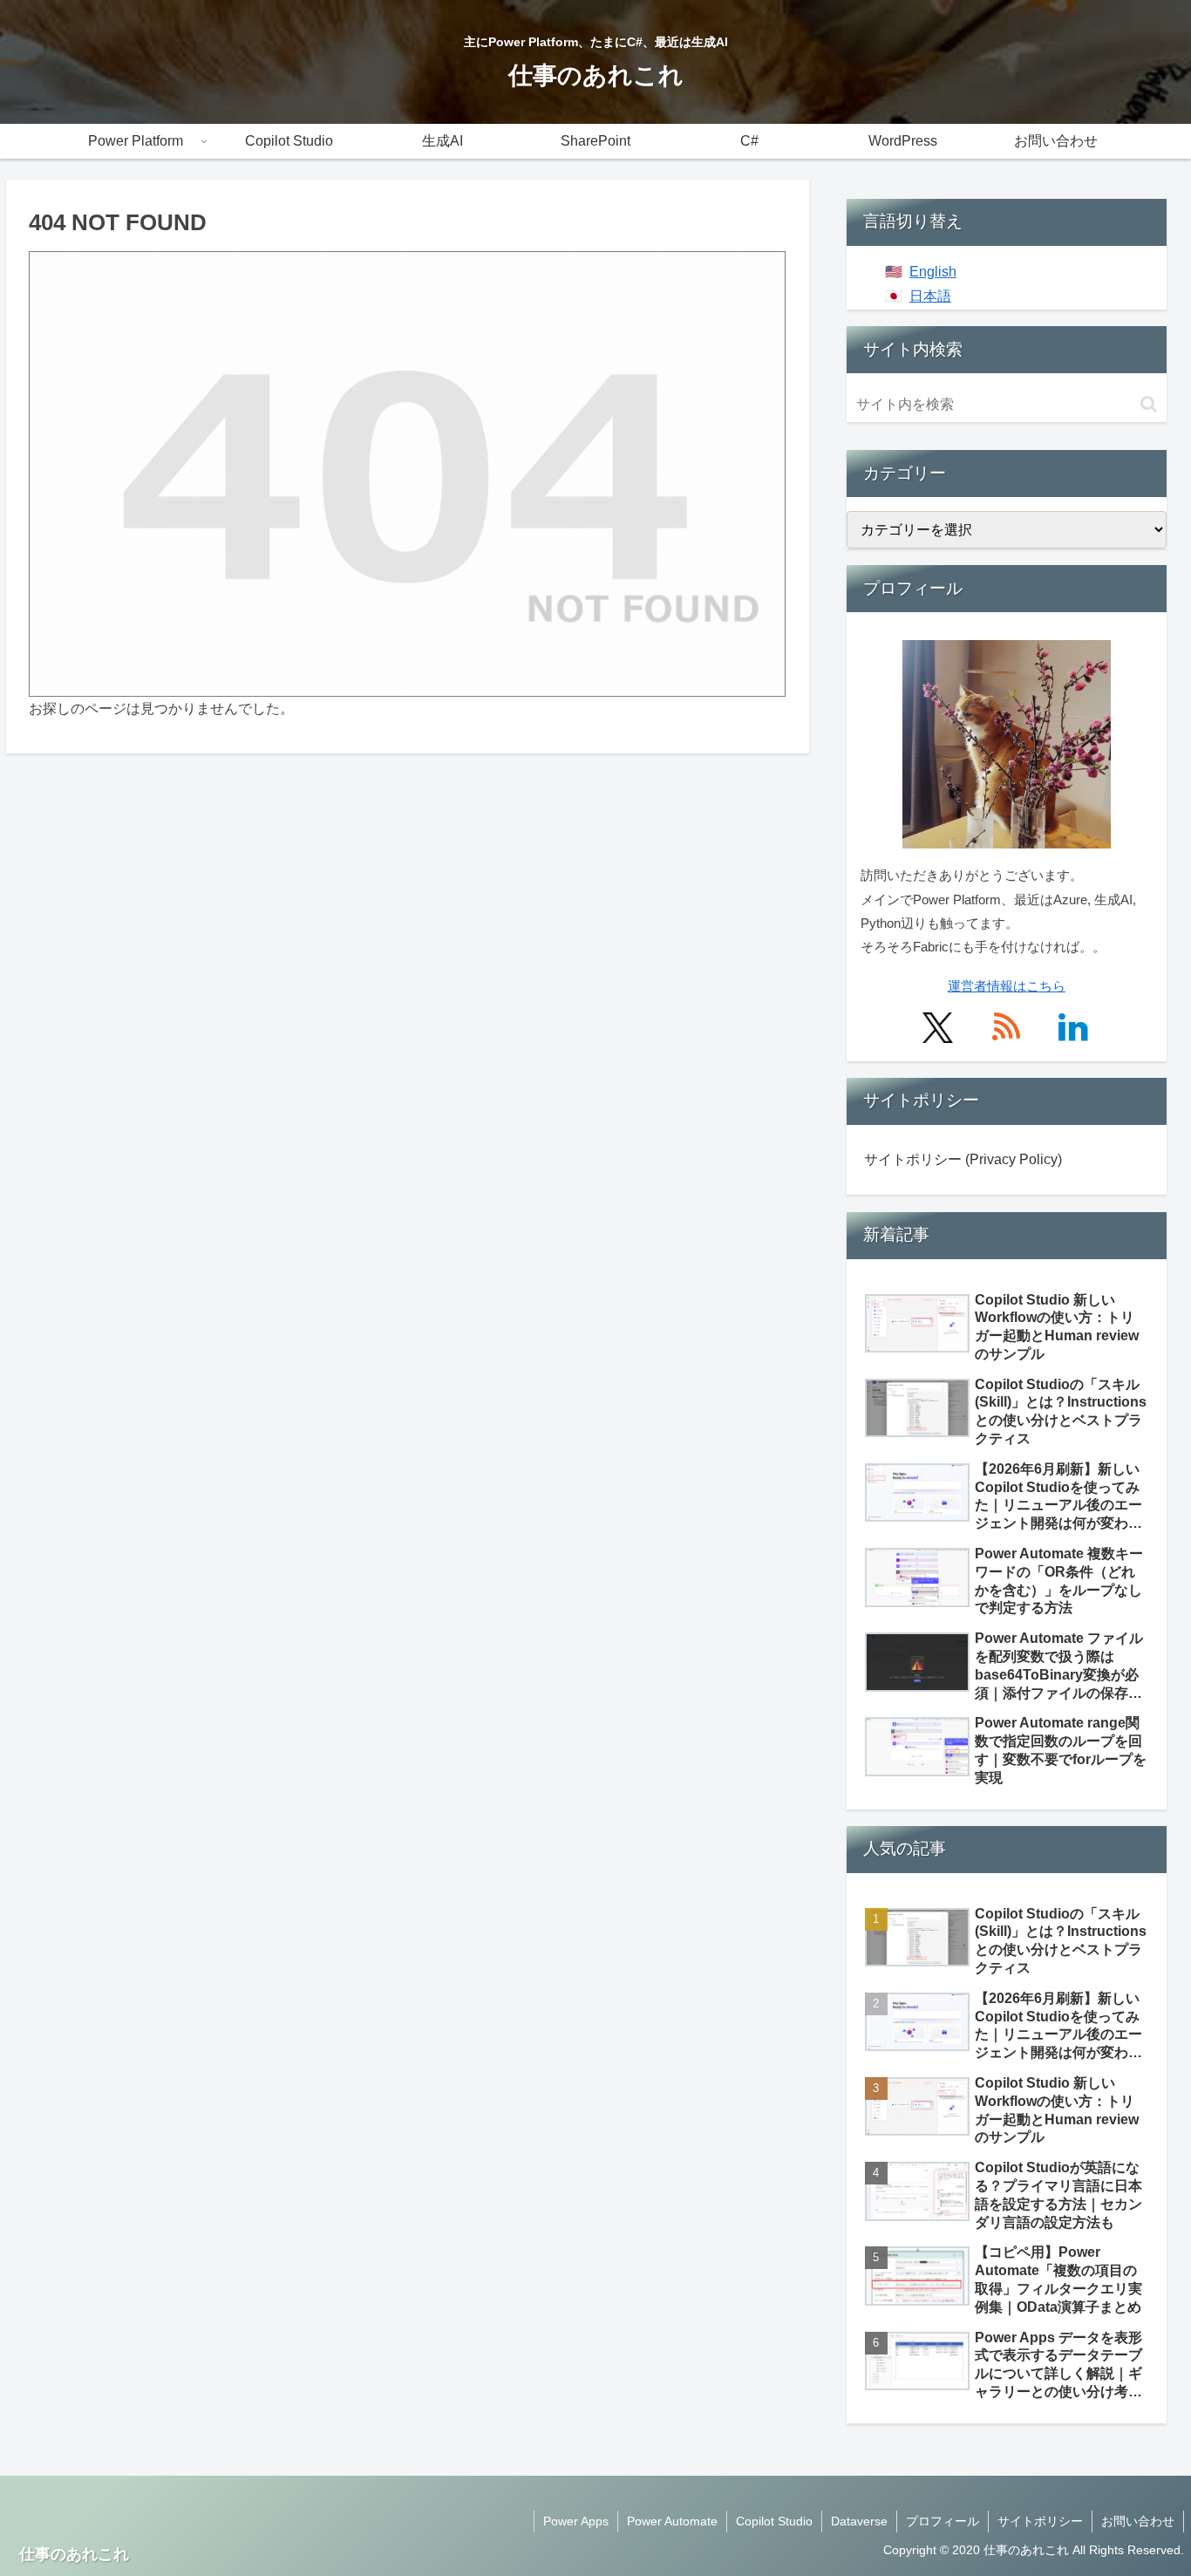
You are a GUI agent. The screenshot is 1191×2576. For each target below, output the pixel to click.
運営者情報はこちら (1007, 986)
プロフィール (943, 2521)
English (933, 272)
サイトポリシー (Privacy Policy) (963, 1159)
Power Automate (672, 2521)
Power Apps (576, 2521)
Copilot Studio (774, 2521)
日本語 (930, 296)
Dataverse (859, 2521)
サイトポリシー (1040, 2521)
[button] (1149, 404)
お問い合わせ (1138, 2521)
